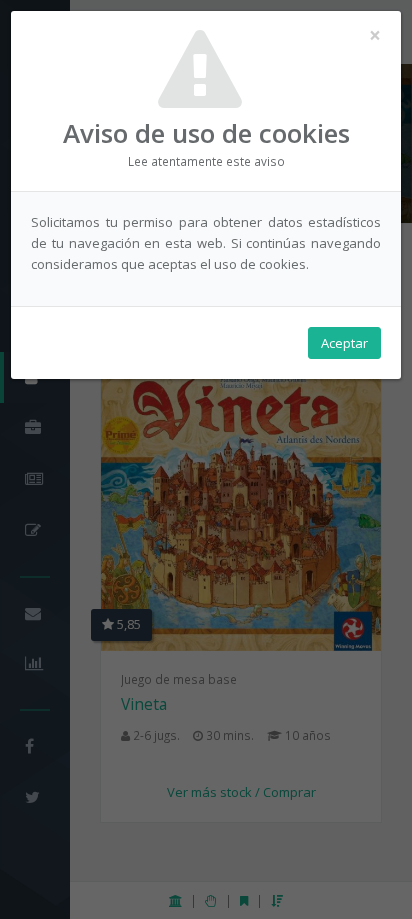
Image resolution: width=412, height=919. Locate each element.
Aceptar (344, 343)
